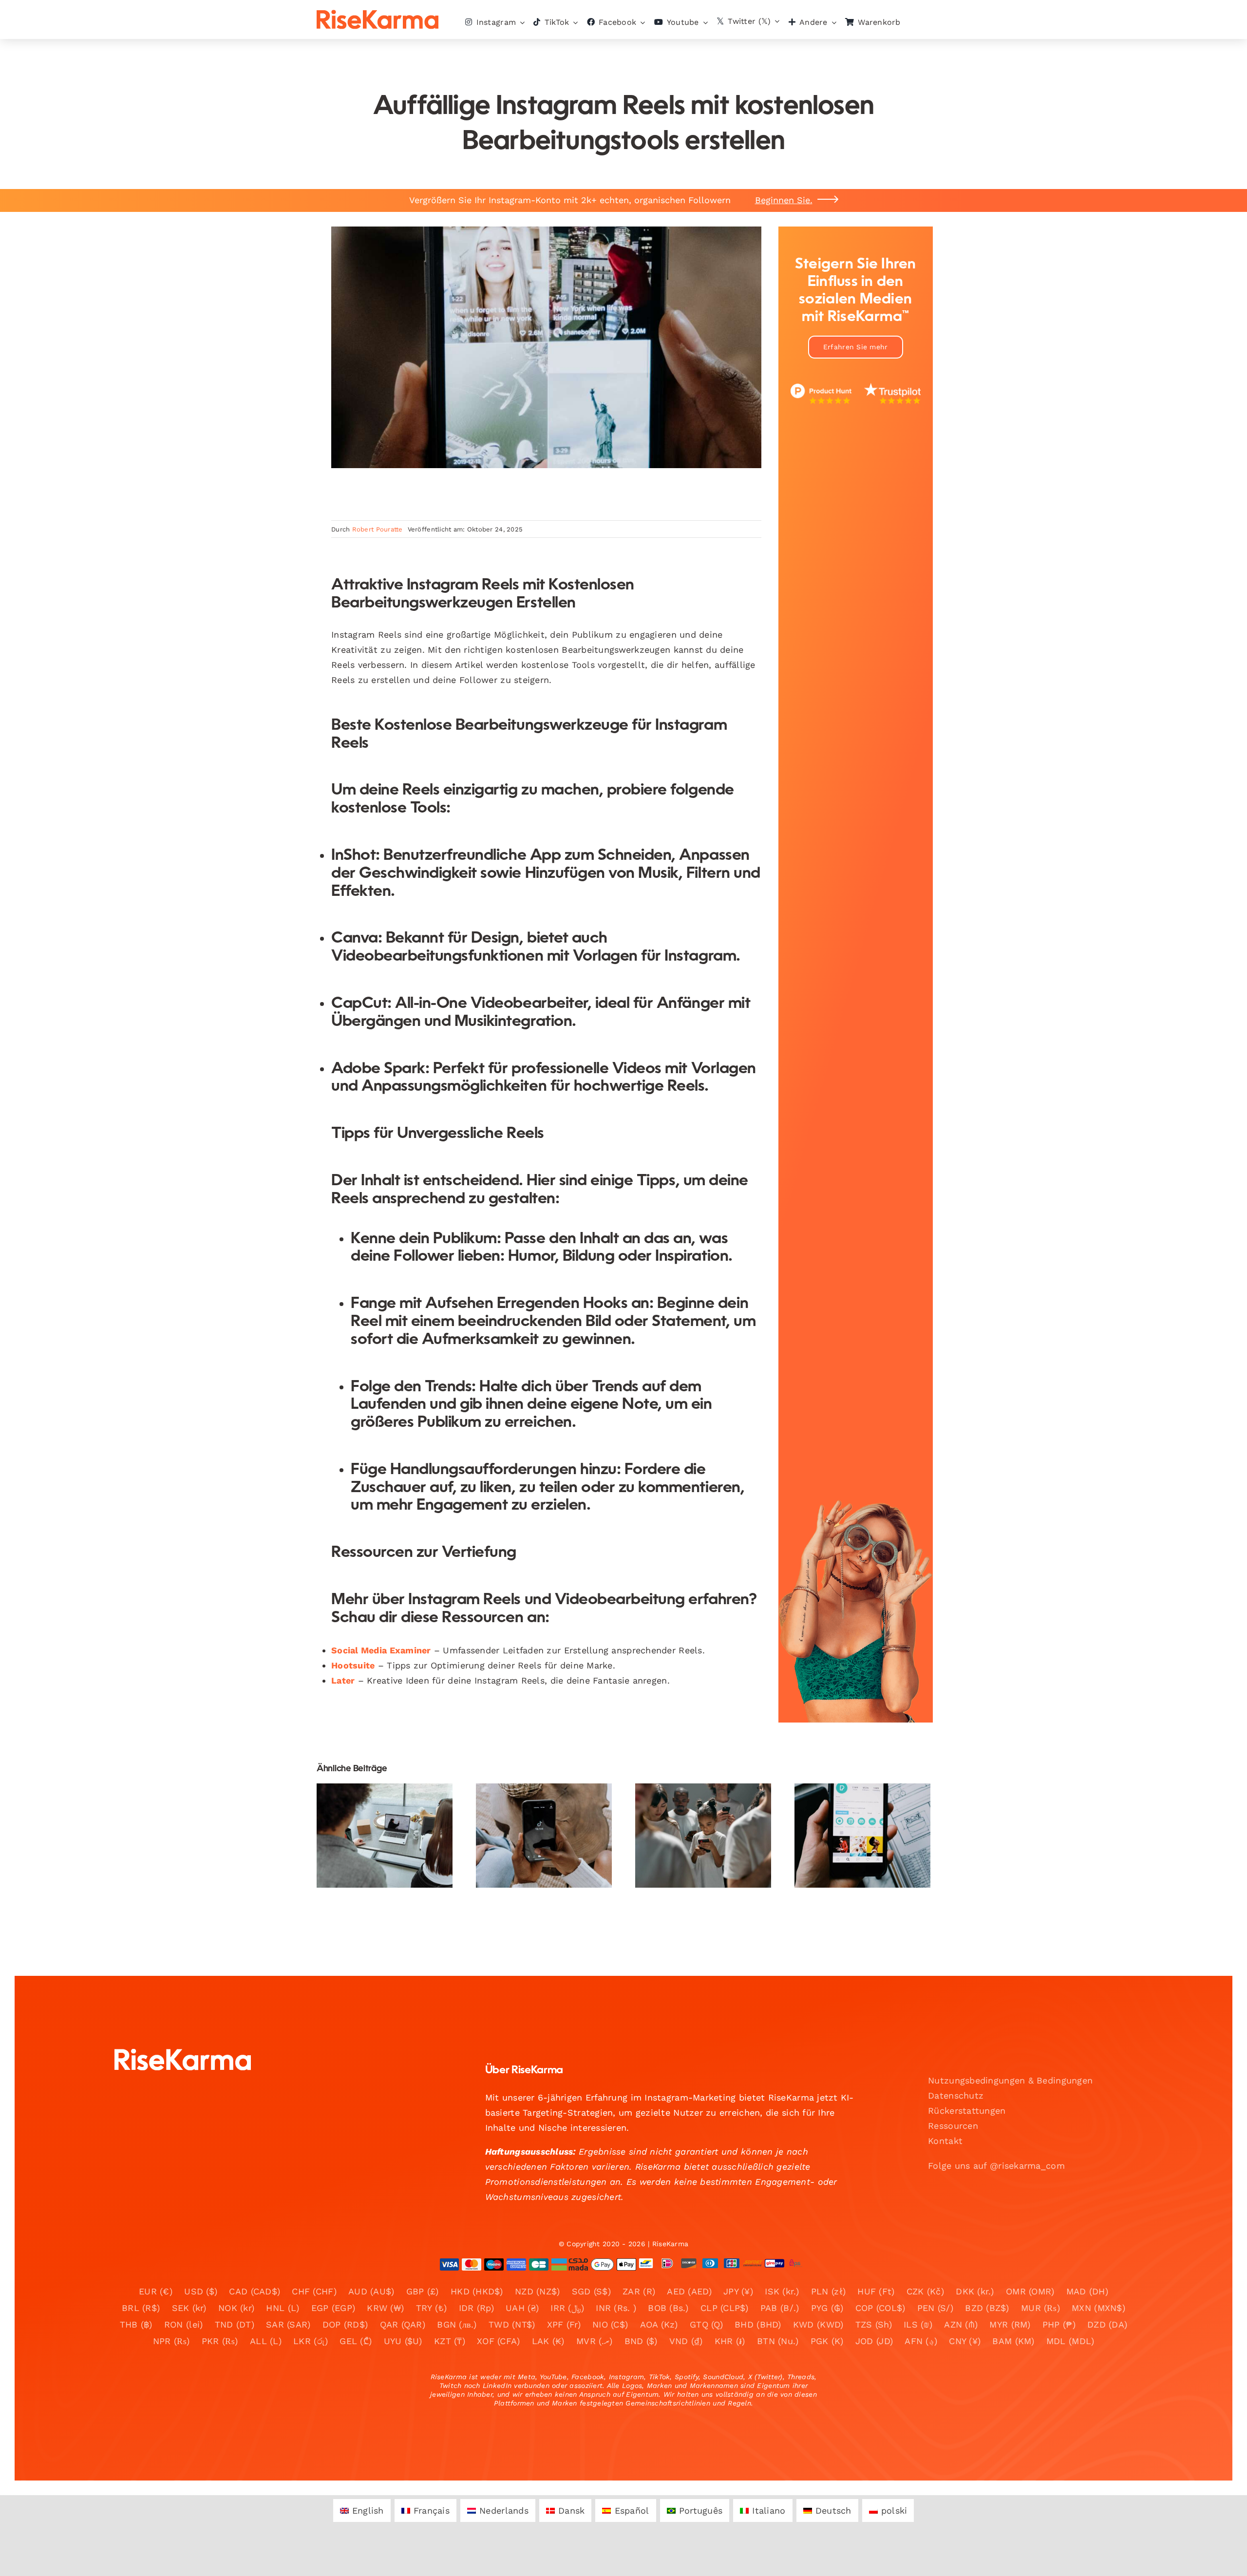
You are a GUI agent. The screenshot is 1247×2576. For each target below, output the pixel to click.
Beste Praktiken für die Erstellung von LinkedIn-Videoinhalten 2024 (376, 1807)
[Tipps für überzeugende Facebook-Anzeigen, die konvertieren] (703, 1836)
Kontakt (945, 2141)
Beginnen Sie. (784, 200)
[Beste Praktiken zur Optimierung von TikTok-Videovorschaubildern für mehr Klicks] (544, 1836)
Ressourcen (953, 2126)
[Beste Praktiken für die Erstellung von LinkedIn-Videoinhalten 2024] (385, 1836)
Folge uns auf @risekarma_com (996, 2166)
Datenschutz (956, 2095)
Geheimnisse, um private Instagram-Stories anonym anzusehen (854, 1807)
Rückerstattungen (967, 2111)
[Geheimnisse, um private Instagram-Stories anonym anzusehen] (862, 1836)
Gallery (393, 1807)
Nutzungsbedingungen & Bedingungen (1010, 2080)
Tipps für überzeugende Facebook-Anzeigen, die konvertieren (695, 1807)
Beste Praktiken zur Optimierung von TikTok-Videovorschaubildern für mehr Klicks (536, 1800)
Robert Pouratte (378, 529)
